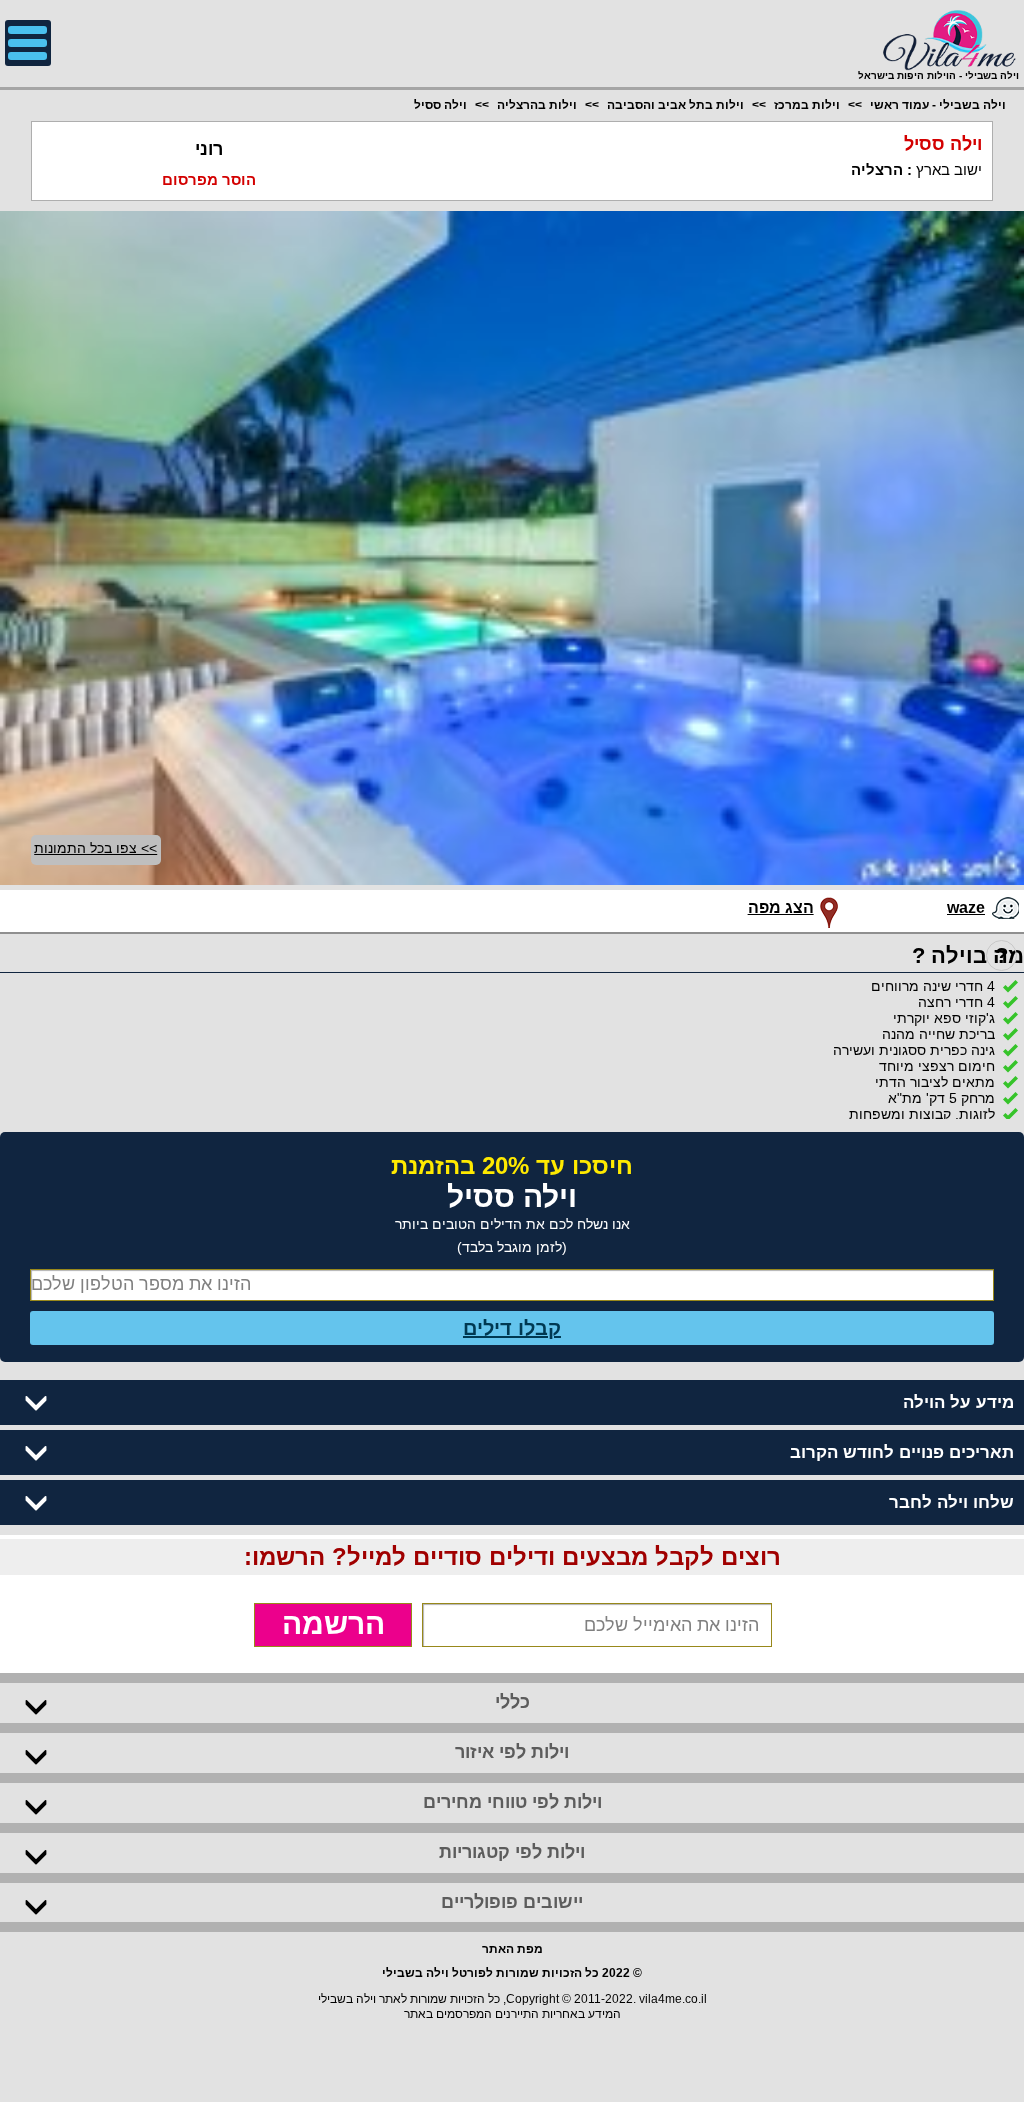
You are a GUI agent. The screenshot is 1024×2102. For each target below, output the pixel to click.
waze (966, 907)
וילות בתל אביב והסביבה (675, 105)
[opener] (28, 43)
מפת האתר (512, 1949)
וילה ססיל (440, 105)
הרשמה (333, 1623)
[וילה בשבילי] (938, 38)
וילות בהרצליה (537, 105)
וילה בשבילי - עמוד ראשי (938, 105)
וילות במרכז (807, 105)
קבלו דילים (512, 1328)
